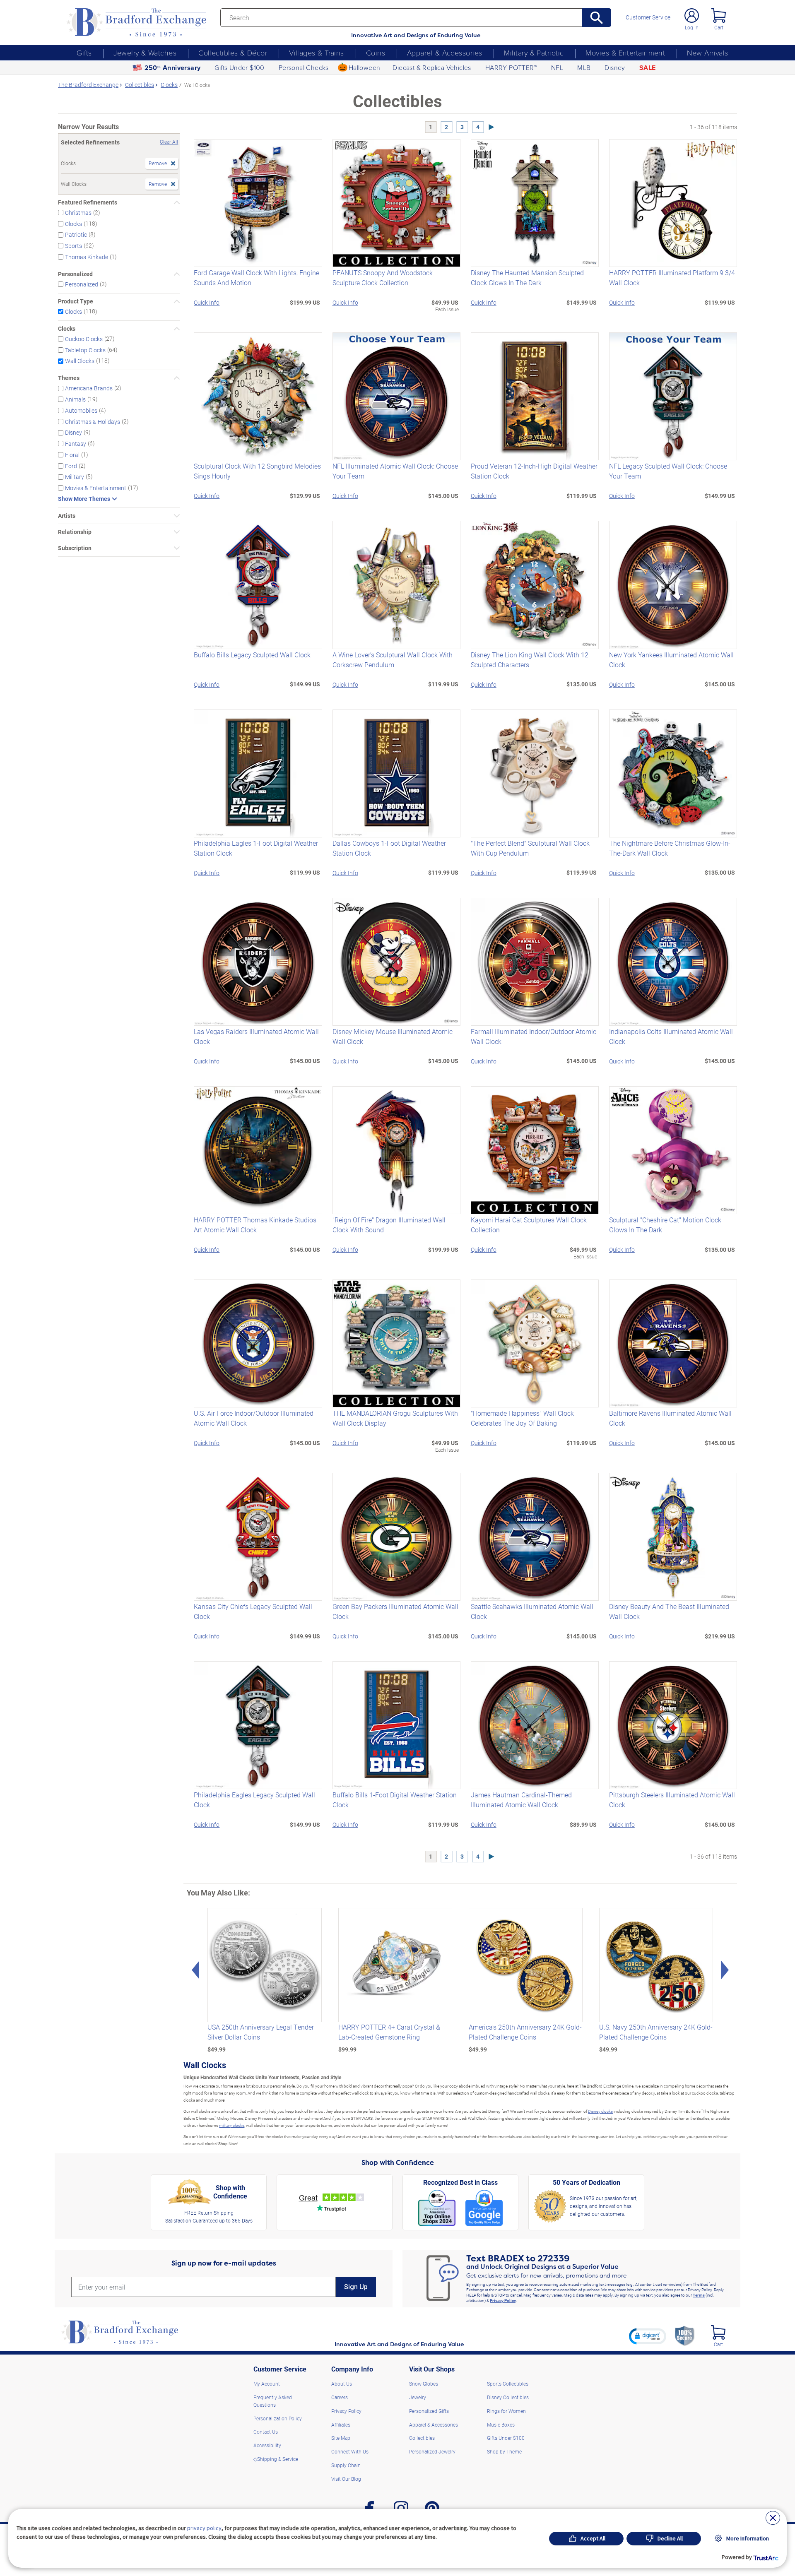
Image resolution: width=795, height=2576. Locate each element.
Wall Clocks (80, 361)
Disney (615, 67)
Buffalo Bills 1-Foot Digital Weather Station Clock (395, 1800)
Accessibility (267, 2445)
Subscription (75, 548)
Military (75, 477)
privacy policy (204, 2528)
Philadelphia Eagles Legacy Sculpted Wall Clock (254, 1800)
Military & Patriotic (534, 53)
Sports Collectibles (508, 2384)
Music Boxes (501, 2424)
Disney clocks (600, 2111)
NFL (557, 67)
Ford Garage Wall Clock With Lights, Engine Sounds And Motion (257, 278)
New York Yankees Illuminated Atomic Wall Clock (671, 660)
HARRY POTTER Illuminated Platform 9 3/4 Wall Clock (672, 278)
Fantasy (76, 444)
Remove (158, 163)
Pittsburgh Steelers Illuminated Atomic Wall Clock (672, 1800)
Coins (376, 53)
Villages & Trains (317, 53)
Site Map (341, 2438)
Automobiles (81, 410)
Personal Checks (304, 67)
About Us (342, 2384)
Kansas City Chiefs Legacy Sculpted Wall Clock (253, 1611)
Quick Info (207, 302)
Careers (340, 2397)
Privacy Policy (503, 2300)
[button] (648, 2336)
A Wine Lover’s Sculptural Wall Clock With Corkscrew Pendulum (393, 660)
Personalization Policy (278, 2418)
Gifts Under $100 (239, 67)
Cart (719, 27)
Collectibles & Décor (233, 53)
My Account (267, 2384)
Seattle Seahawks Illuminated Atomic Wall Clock (532, 1611)
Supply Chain (346, 2465)
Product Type (76, 301)
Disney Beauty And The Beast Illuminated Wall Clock (669, 1611)
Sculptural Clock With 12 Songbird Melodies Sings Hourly (257, 471)
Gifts (84, 53)
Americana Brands (89, 388)
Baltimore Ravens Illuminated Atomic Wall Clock (670, 1418)
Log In (692, 27)
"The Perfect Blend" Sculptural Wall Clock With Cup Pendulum (530, 848)
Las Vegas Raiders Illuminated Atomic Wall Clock (256, 1036)
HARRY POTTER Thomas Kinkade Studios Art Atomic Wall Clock (255, 1225)
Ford (71, 465)
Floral (72, 455)
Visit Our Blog (346, 2479)
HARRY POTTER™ (511, 67)
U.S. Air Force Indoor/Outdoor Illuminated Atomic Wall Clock (254, 1418)
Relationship (75, 532)
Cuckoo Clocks (84, 339)
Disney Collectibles (508, 2397)
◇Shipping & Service (276, 2459)
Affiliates (341, 2424)
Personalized (75, 274)
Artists (67, 516)
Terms (699, 2295)
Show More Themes (84, 499)
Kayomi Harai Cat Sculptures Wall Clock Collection (529, 1225)
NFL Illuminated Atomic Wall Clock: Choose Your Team (395, 471)
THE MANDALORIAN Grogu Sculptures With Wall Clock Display (395, 1418)
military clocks (232, 2125)
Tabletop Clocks (85, 350)
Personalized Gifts (429, 2411)
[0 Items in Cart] (719, 16)
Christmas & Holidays (93, 421)
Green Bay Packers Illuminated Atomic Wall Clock (395, 1611)
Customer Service (648, 17)
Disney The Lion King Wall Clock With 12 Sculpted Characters (530, 660)
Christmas (78, 213)
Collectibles (422, 2438)
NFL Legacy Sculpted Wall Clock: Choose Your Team (668, 471)
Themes (69, 378)
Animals (75, 399)
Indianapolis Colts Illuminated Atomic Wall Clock (671, 1036)
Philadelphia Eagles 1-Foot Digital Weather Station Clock (256, 848)
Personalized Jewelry (432, 2451)
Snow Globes (424, 2384)
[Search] (597, 18)
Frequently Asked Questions (273, 2401)
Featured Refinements (88, 202)
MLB (584, 67)
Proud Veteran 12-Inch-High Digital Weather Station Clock (534, 471)
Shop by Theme (504, 2451)
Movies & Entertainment (625, 53)
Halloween (365, 67)
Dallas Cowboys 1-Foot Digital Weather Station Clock (389, 848)
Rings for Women (506, 2411)
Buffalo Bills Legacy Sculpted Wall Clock (252, 655)
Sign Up (356, 2287)
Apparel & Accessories (444, 53)
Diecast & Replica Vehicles (432, 67)
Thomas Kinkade (87, 257)
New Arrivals (707, 53)
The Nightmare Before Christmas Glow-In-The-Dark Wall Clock (670, 848)
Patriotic (76, 235)
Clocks (73, 223)
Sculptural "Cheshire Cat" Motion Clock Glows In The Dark (665, 1225)
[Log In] (692, 16)
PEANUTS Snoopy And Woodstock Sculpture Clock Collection (383, 278)
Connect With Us (350, 2451)
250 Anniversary (173, 68)
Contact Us (266, 2432)
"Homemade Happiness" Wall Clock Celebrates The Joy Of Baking (522, 1418)
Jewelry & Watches (145, 53)
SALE (648, 68)
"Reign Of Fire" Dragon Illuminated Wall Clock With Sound (389, 1225)
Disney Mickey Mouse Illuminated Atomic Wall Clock (393, 1036)
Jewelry (418, 2397)
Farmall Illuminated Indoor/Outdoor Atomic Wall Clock (534, 1036)
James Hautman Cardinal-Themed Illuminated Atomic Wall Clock (521, 1800)
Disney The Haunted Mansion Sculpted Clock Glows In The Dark (527, 278)
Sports (73, 246)
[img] (718, 2332)
